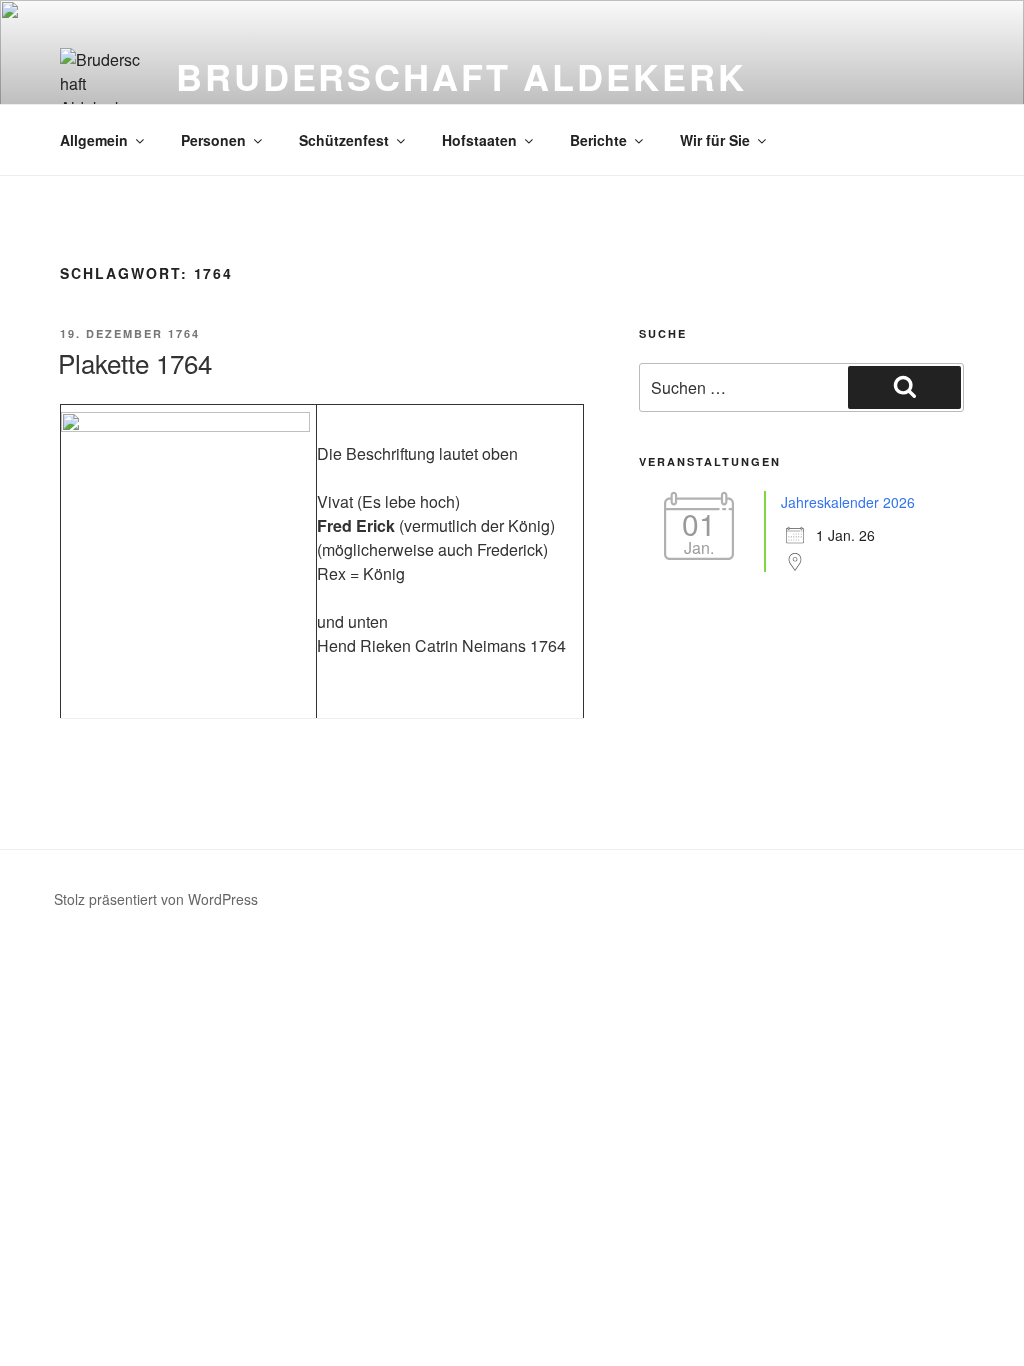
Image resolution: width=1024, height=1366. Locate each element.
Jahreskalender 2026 (848, 502)
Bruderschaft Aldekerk (461, 76)
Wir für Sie (715, 140)
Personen (213, 140)
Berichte (598, 140)
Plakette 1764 (135, 362)
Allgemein (94, 140)
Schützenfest (344, 140)
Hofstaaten (479, 140)
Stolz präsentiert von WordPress (156, 899)
